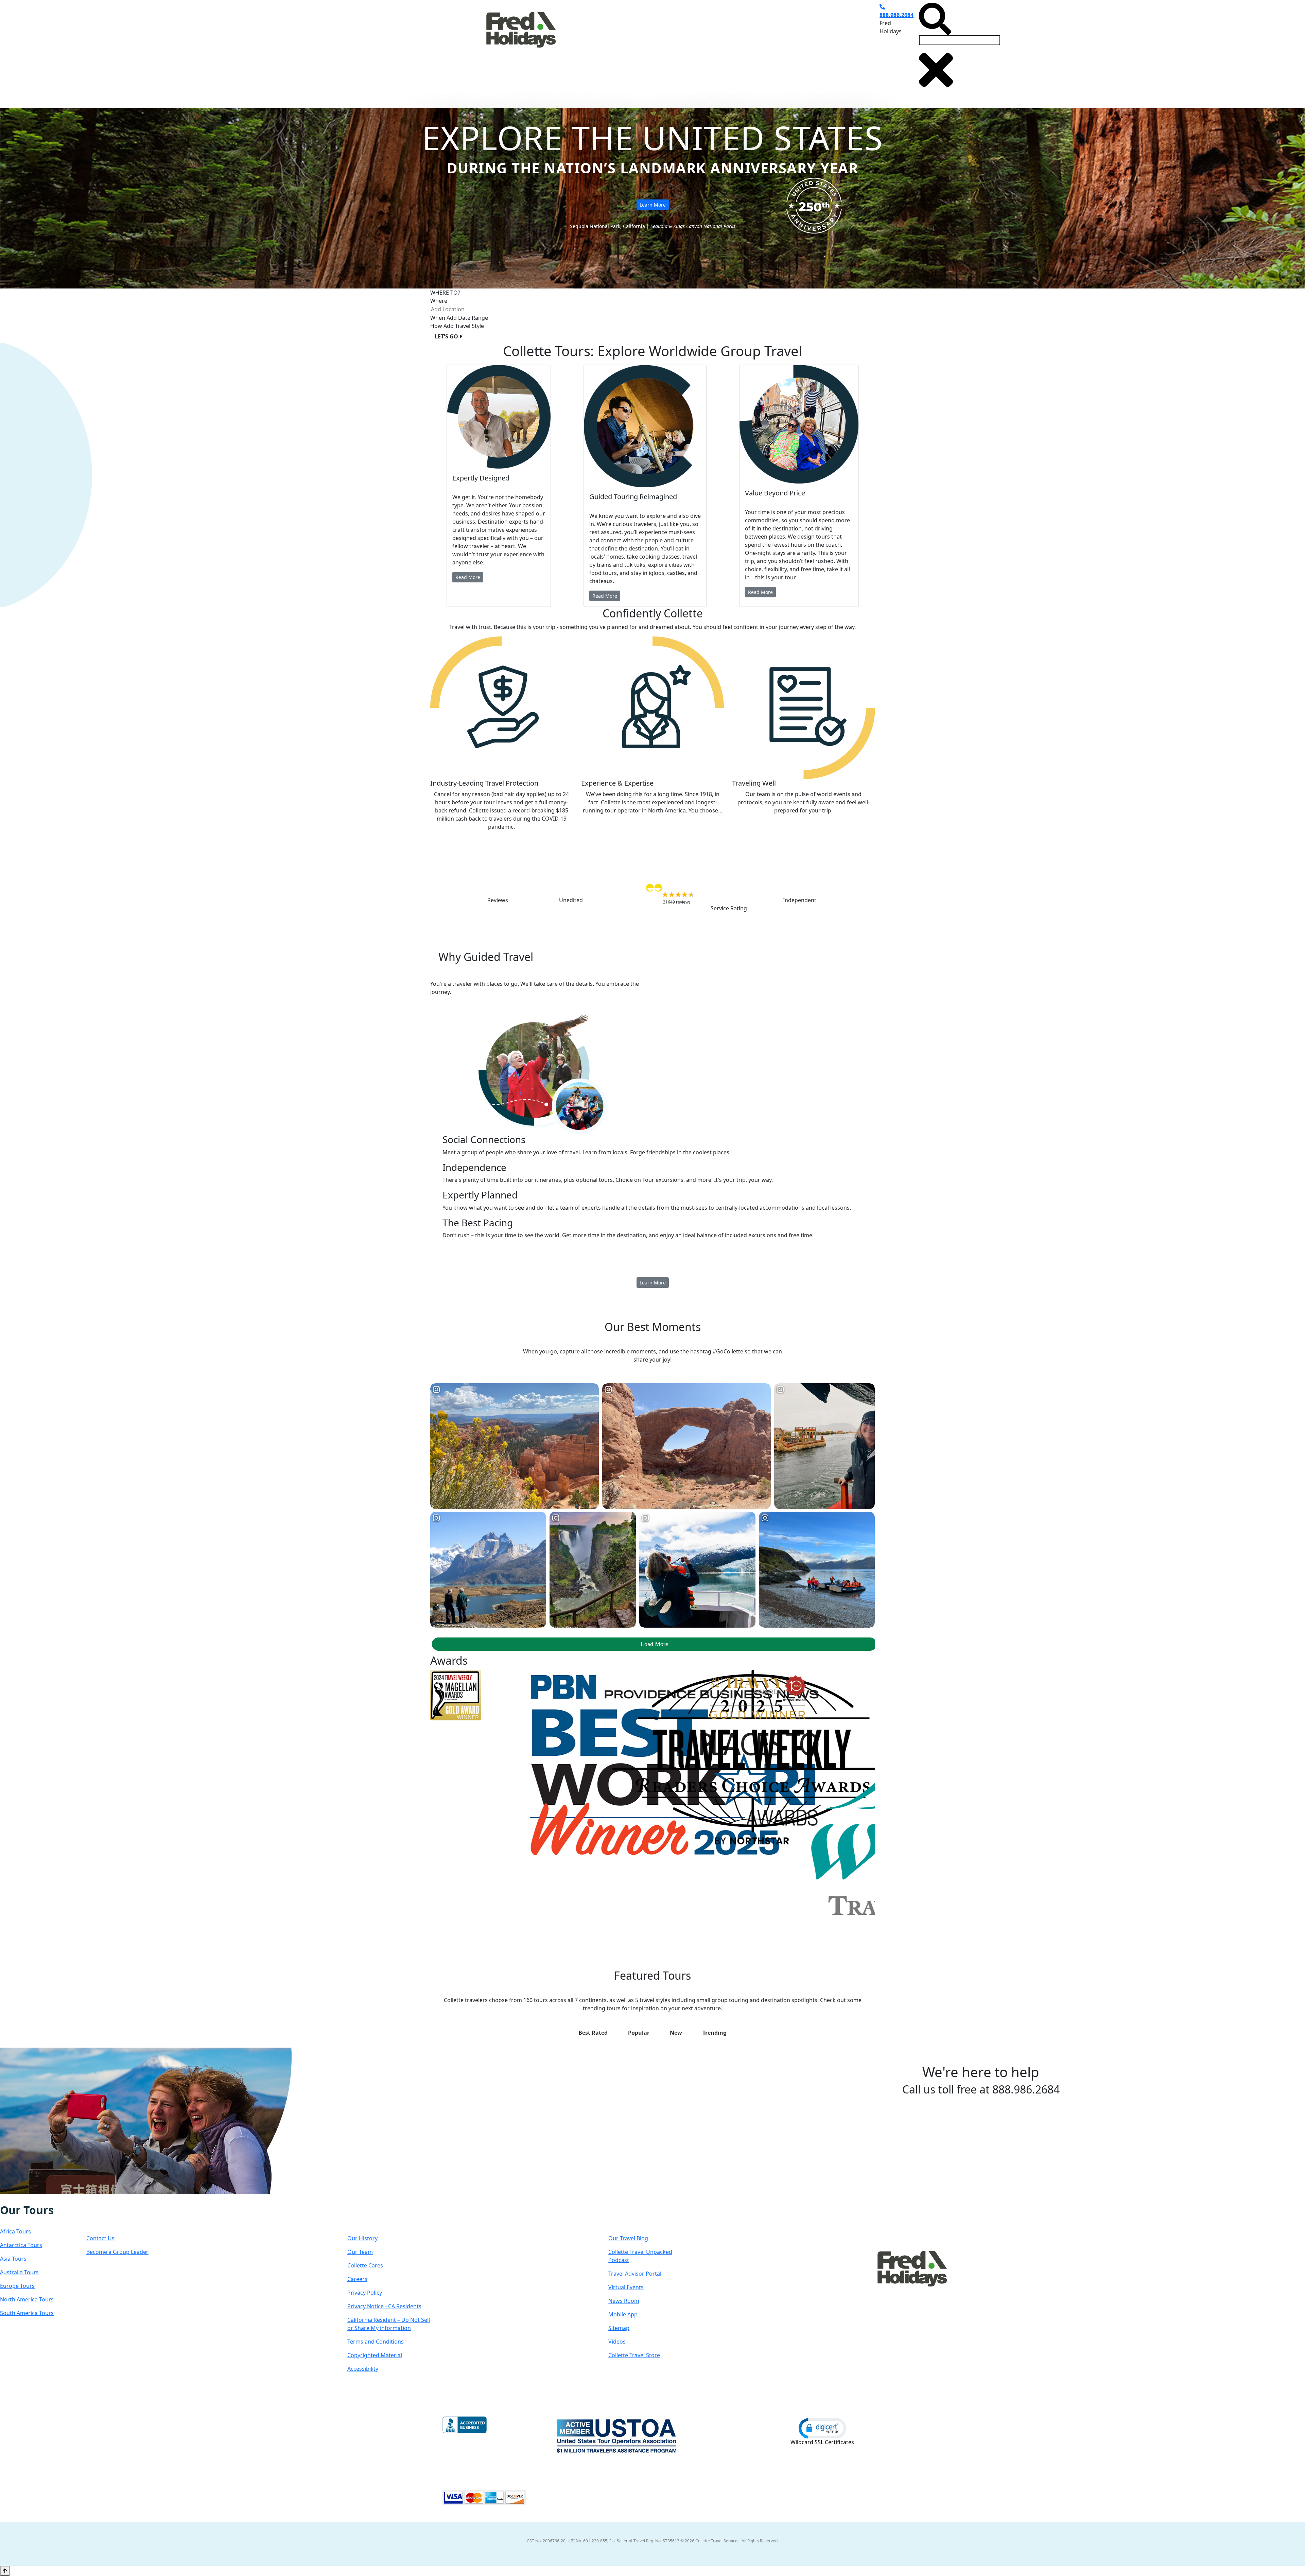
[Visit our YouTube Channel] (42, 2199)
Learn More (653, 205)
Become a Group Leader (117, 2252)
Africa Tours (15, 2231)
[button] (822, 2428)
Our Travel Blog (628, 2238)
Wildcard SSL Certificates (822, 2442)
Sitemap (619, 2328)
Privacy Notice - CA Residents (384, 2306)
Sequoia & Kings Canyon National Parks (693, 226)
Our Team (360, 2252)
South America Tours (27, 2313)
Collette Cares (365, 2265)
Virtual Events (626, 2287)
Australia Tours (19, 2272)
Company (372, 2217)
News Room (624, 2301)
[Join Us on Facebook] (7, 2199)
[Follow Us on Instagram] (14, 2199)
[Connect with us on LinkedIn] (28, 2199)
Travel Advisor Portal (635, 2274)
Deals (733, 49)
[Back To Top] (5, 2571)
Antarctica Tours (21, 2245)
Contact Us (100, 2238)
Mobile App (623, 2314)
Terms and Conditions (376, 2342)
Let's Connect (120, 2217)
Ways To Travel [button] (636, 49)
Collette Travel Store (634, 2355)
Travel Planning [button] (811, 49)
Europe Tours (17, 2286)
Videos (617, 2342)
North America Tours (27, 2299)
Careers (357, 2279)
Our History (362, 2238)
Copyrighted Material (375, 2355)
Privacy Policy (365, 2293)
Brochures (765, 49)
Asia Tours (13, 2259)
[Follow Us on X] (21, 2199)
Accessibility (363, 2369)
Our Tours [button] (585, 49)
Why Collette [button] (690, 49)
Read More (468, 577)
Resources (634, 2217)
